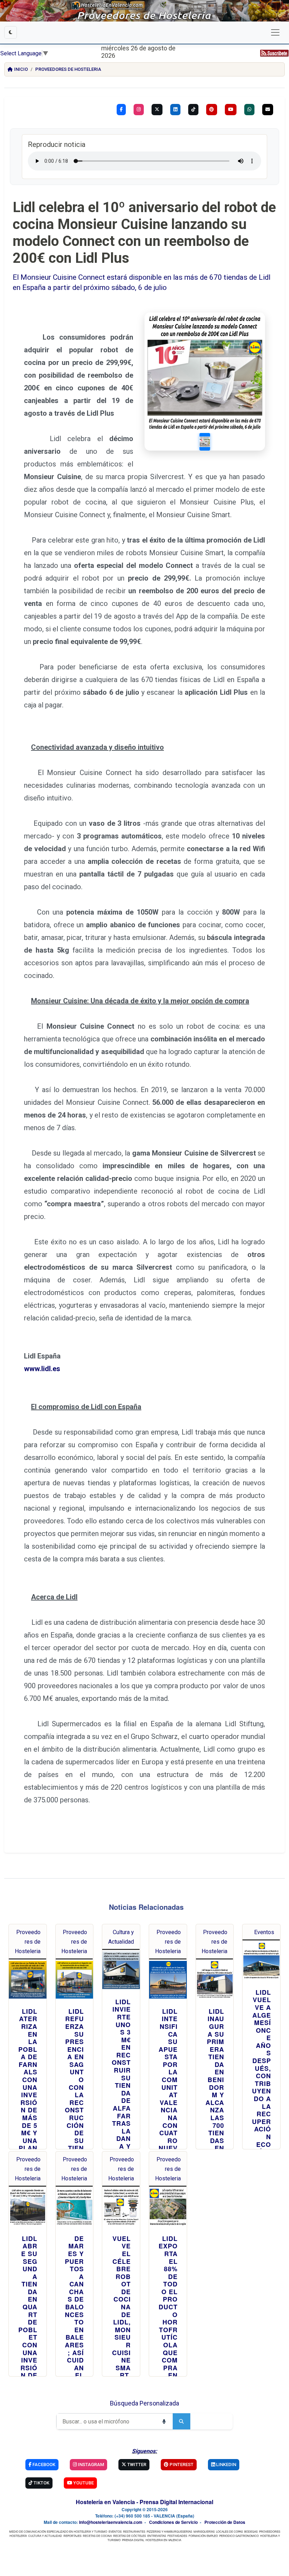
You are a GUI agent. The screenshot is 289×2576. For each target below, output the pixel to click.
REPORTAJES (72, 2536)
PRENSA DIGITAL (133, 2540)
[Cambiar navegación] (275, 32)
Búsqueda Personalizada (144, 2403)
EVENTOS (115, 2531)
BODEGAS (251, 2531)
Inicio (21, 69)
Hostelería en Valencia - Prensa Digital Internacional (144, 2502)
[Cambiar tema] (11, 32)
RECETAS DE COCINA (97, 2536)
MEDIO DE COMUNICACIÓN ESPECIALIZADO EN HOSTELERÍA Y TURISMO (58, 2531)
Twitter (136, 2464)
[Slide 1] (205, 442)
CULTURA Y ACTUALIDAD (45, 2536)
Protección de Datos (225, 2522)
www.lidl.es (42, 1369)
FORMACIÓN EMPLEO (203, 2536)
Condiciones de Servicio (173, 2522)
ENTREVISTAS (157, 2536)
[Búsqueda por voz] (164, 2421)
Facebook (43, 2464)
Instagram (90, 2464)
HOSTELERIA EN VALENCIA (163, 2540)
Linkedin (226, 2464)
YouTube (83, 2483)
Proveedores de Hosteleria (68, 69)
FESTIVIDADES (177, 2536)
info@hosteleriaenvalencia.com (111, 2522)
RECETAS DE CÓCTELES (130, 2536)
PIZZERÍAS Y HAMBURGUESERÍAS (169, 2531)
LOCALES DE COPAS (229, 2531)
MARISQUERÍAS (204, 2531)
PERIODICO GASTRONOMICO (239, 2536)
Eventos (264, 1932)
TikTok (41, 2483)
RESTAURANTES (134, 2531)
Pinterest (181, 2464)
